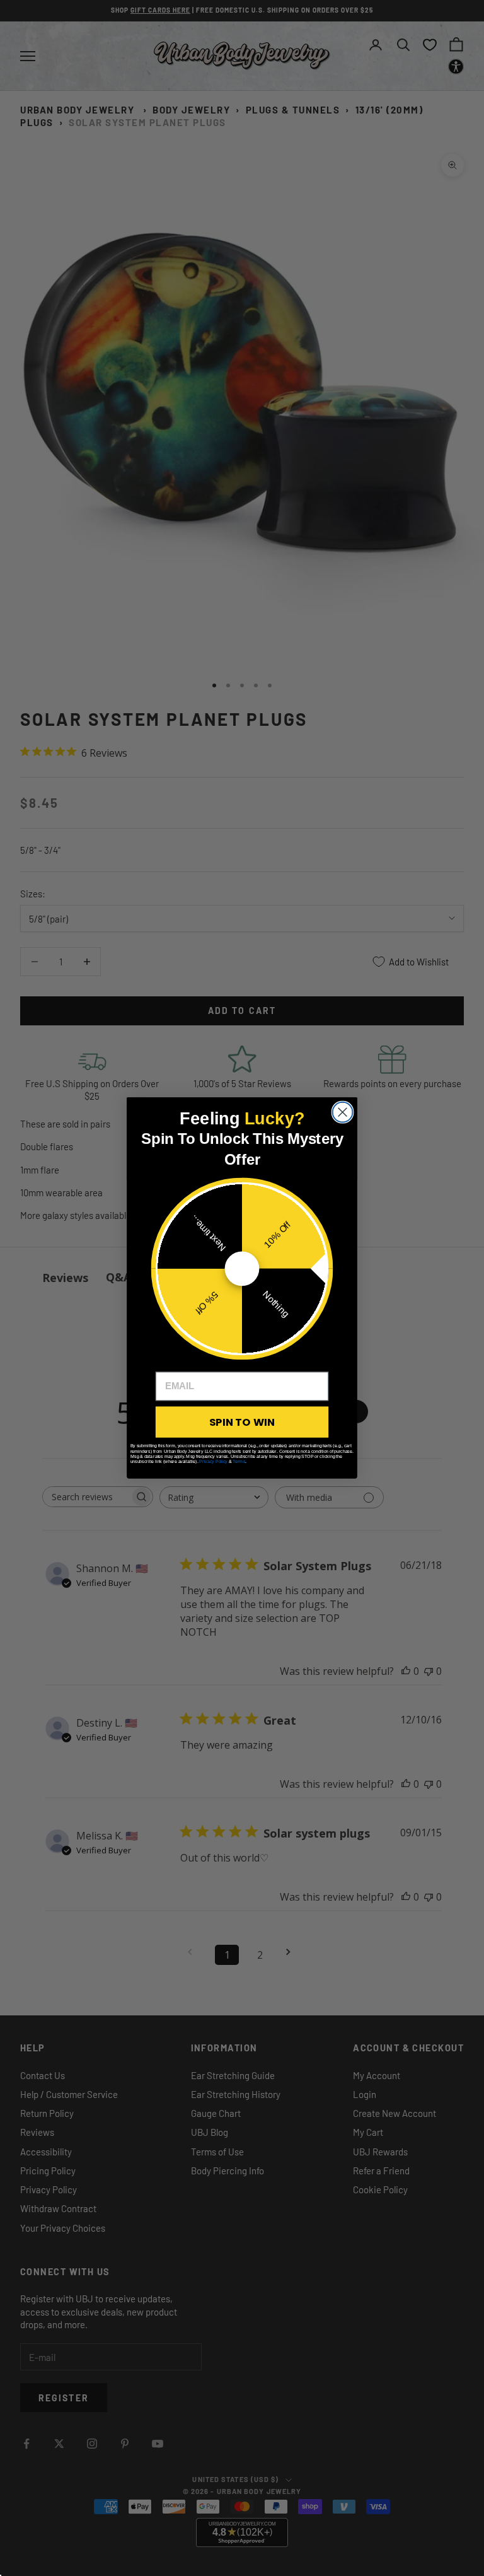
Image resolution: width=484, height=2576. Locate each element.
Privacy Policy (213, 1461)
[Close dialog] (343, 1112)
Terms (239, 1461)
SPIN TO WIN (242, 1422)
